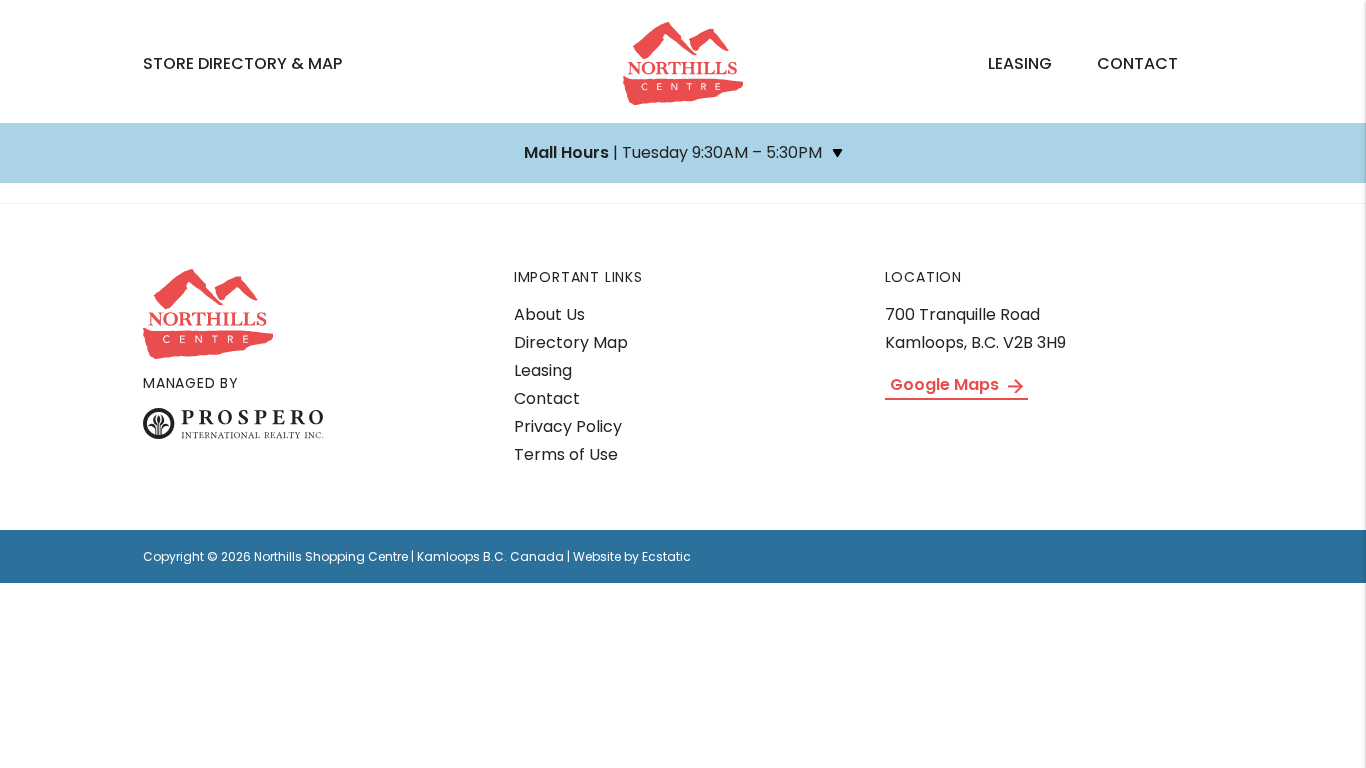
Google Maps (946, 384)
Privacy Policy (568, 426)
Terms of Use (566, 454)
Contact (1137, 63)
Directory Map (571, 342)
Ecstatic (666, 556)
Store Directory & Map (242, 63)
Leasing (1020, 63)
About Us (549, 314)
